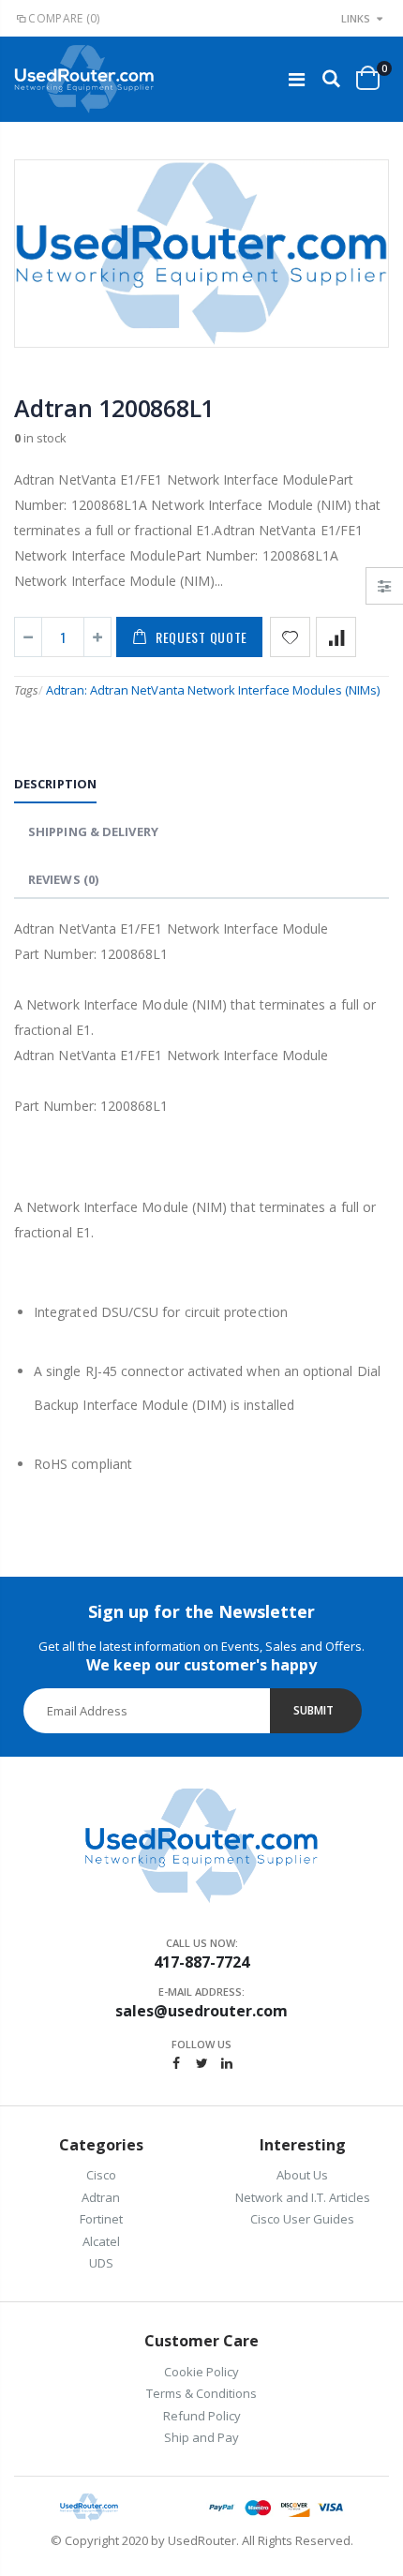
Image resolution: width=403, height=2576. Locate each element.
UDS (101, 2263)
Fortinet (101, 2219)
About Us (302, 2175)
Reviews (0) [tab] (63, 879)
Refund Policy (202, 2416)
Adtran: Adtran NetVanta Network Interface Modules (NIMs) (213, 690)
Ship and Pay (201, 2437)
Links (356, 18)
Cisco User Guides (302, 2219)
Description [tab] (55, 784)
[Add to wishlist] (290, 637)
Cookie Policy (201, 2372)
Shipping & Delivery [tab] (93, 831)
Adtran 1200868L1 (114, 408)
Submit (313, 1710)
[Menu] (297, 79)
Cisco (101, 2175)
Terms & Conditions (201, 2393)
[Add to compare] (336, 637)
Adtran (101, 2197)
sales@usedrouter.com (201, 2011)
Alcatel (101, 2241)
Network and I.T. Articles (303, 2197)
